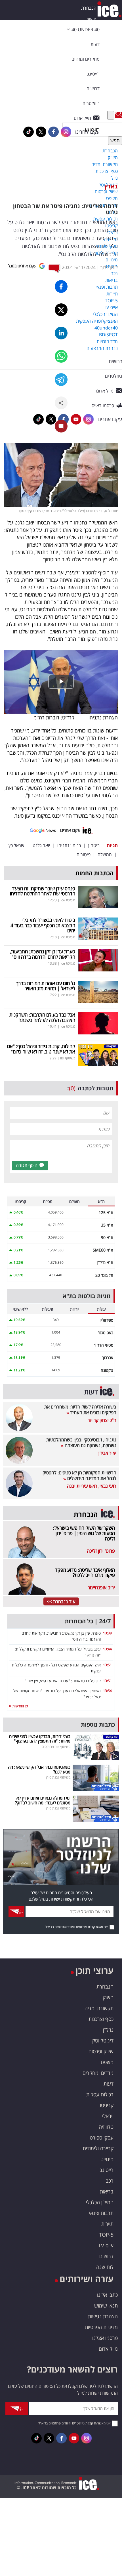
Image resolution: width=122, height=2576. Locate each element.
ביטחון (94, 845)
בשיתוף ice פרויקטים (56, 1747)
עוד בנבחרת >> (61, 1601)
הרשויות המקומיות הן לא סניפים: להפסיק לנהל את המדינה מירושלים (79, 1475)
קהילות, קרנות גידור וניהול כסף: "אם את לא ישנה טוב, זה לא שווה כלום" (41, 1049)
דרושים (106, 2256)
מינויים (107, 2159)
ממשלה (105, 855)
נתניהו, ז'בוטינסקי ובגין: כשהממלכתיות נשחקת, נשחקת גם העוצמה (81, 1443)
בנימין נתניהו (69, 845)
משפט (107, 2062)
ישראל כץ (17, 845)
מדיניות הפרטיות (101, 2327)
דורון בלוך (109, 267)
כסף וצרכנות (101, 2019)
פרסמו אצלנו (105, 2338)
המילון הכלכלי (100, 2202)
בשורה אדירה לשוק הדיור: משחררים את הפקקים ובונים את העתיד (80, 1410)
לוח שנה (105, 2267)
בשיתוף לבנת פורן (58, 1777)
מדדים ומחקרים (98, 2073)
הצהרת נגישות (103, 2316)
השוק (91, 19)
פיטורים (84, 855)
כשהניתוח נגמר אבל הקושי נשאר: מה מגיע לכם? (39, 1769)
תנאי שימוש (106, 2306)
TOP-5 (106, 2235)
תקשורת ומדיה (99, 2008)
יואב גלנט (41, 845)
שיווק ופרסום (101, 2051)
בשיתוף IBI (68, 1058)
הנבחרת (89, 8)
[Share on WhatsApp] (61, 356)
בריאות (107, 2191)
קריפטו (107, 2105)
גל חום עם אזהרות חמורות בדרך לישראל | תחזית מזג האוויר (46, 986)
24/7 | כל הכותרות (88, 1621)
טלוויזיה (106, 2127)
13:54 (107, 1691)
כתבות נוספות (98, 1724)
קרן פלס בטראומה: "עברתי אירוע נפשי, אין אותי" (63, 1681)
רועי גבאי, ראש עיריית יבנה (92, 1486)
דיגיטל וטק (103, 2040)
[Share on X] (61, 310)
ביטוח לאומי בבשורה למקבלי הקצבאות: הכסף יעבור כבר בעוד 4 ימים (43, 925)
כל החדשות (20, 1706)
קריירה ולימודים (98, 2148)
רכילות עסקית (100, 2094)
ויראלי (108, 2116)
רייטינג (107, 2170)
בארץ (111, 186)
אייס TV (106, 2245)
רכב (110, 2181)
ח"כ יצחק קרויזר (102, 1420)
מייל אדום (108, 2349)
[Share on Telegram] (61, 380)
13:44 (107, 1649)
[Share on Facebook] (61, 286)
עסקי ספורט (102, 2138)
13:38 (107, 1633)
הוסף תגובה (27, 1165)
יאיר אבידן (107, 1453)
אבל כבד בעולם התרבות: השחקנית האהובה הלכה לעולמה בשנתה (42, 1017)
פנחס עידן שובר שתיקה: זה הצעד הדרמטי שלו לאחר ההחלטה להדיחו (43, 891)
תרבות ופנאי (101, 2213)
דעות (95, 44)
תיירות (107, 2224)
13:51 (107, 1665)
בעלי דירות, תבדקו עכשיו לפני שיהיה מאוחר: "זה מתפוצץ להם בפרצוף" (40, 1739)
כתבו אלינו (107, 2295)
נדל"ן (108, 2030)
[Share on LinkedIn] (61, 333)
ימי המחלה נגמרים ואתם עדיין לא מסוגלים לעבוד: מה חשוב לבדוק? (43, 1800)
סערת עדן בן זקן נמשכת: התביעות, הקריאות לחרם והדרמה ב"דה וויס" (43, 954)
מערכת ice (68, 900)
